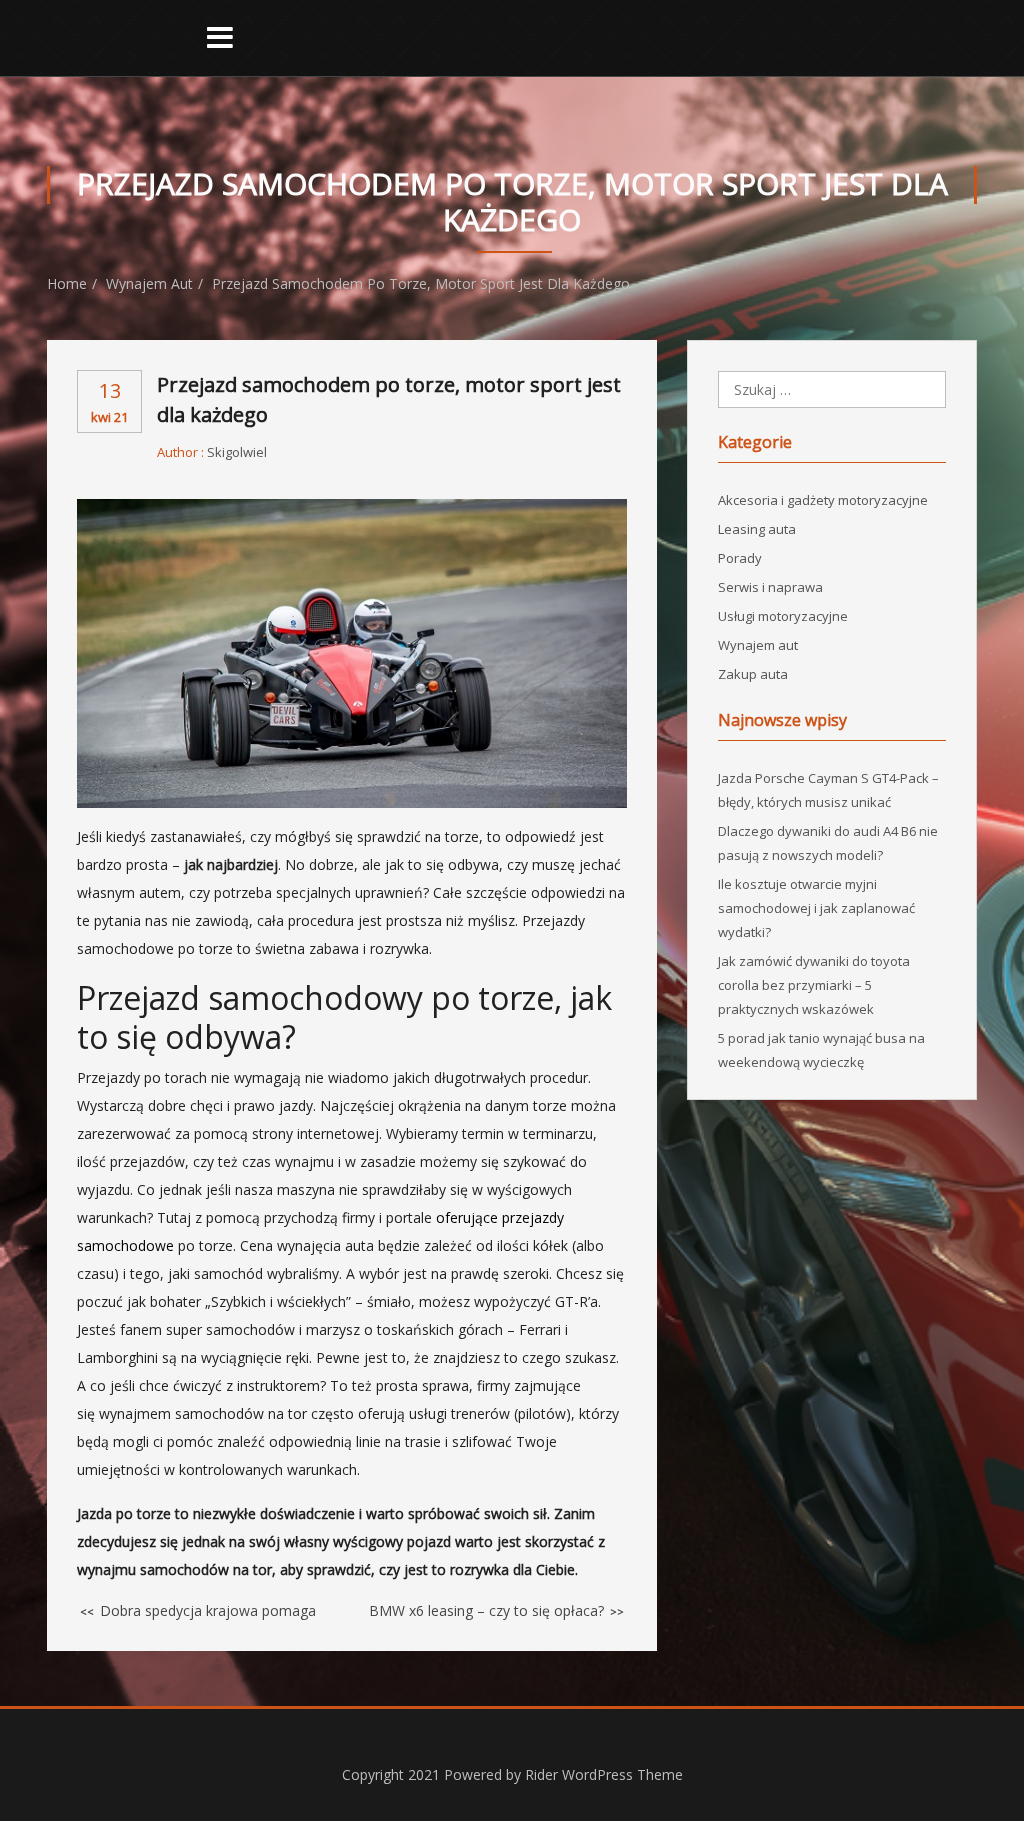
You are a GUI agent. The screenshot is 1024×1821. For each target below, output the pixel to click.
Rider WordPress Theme (604, 1774)
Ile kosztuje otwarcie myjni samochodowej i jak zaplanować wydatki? (816, 908)
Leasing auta (757, 529)
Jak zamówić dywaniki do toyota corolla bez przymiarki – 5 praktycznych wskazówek (814, 985)
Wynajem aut (149, 283)
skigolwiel (237, 452)
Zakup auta (753, 674)
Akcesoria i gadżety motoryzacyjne (823, 500)
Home (67, 283)
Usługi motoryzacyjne (783, 616)
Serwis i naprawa (770, 587)
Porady (740, 558)
